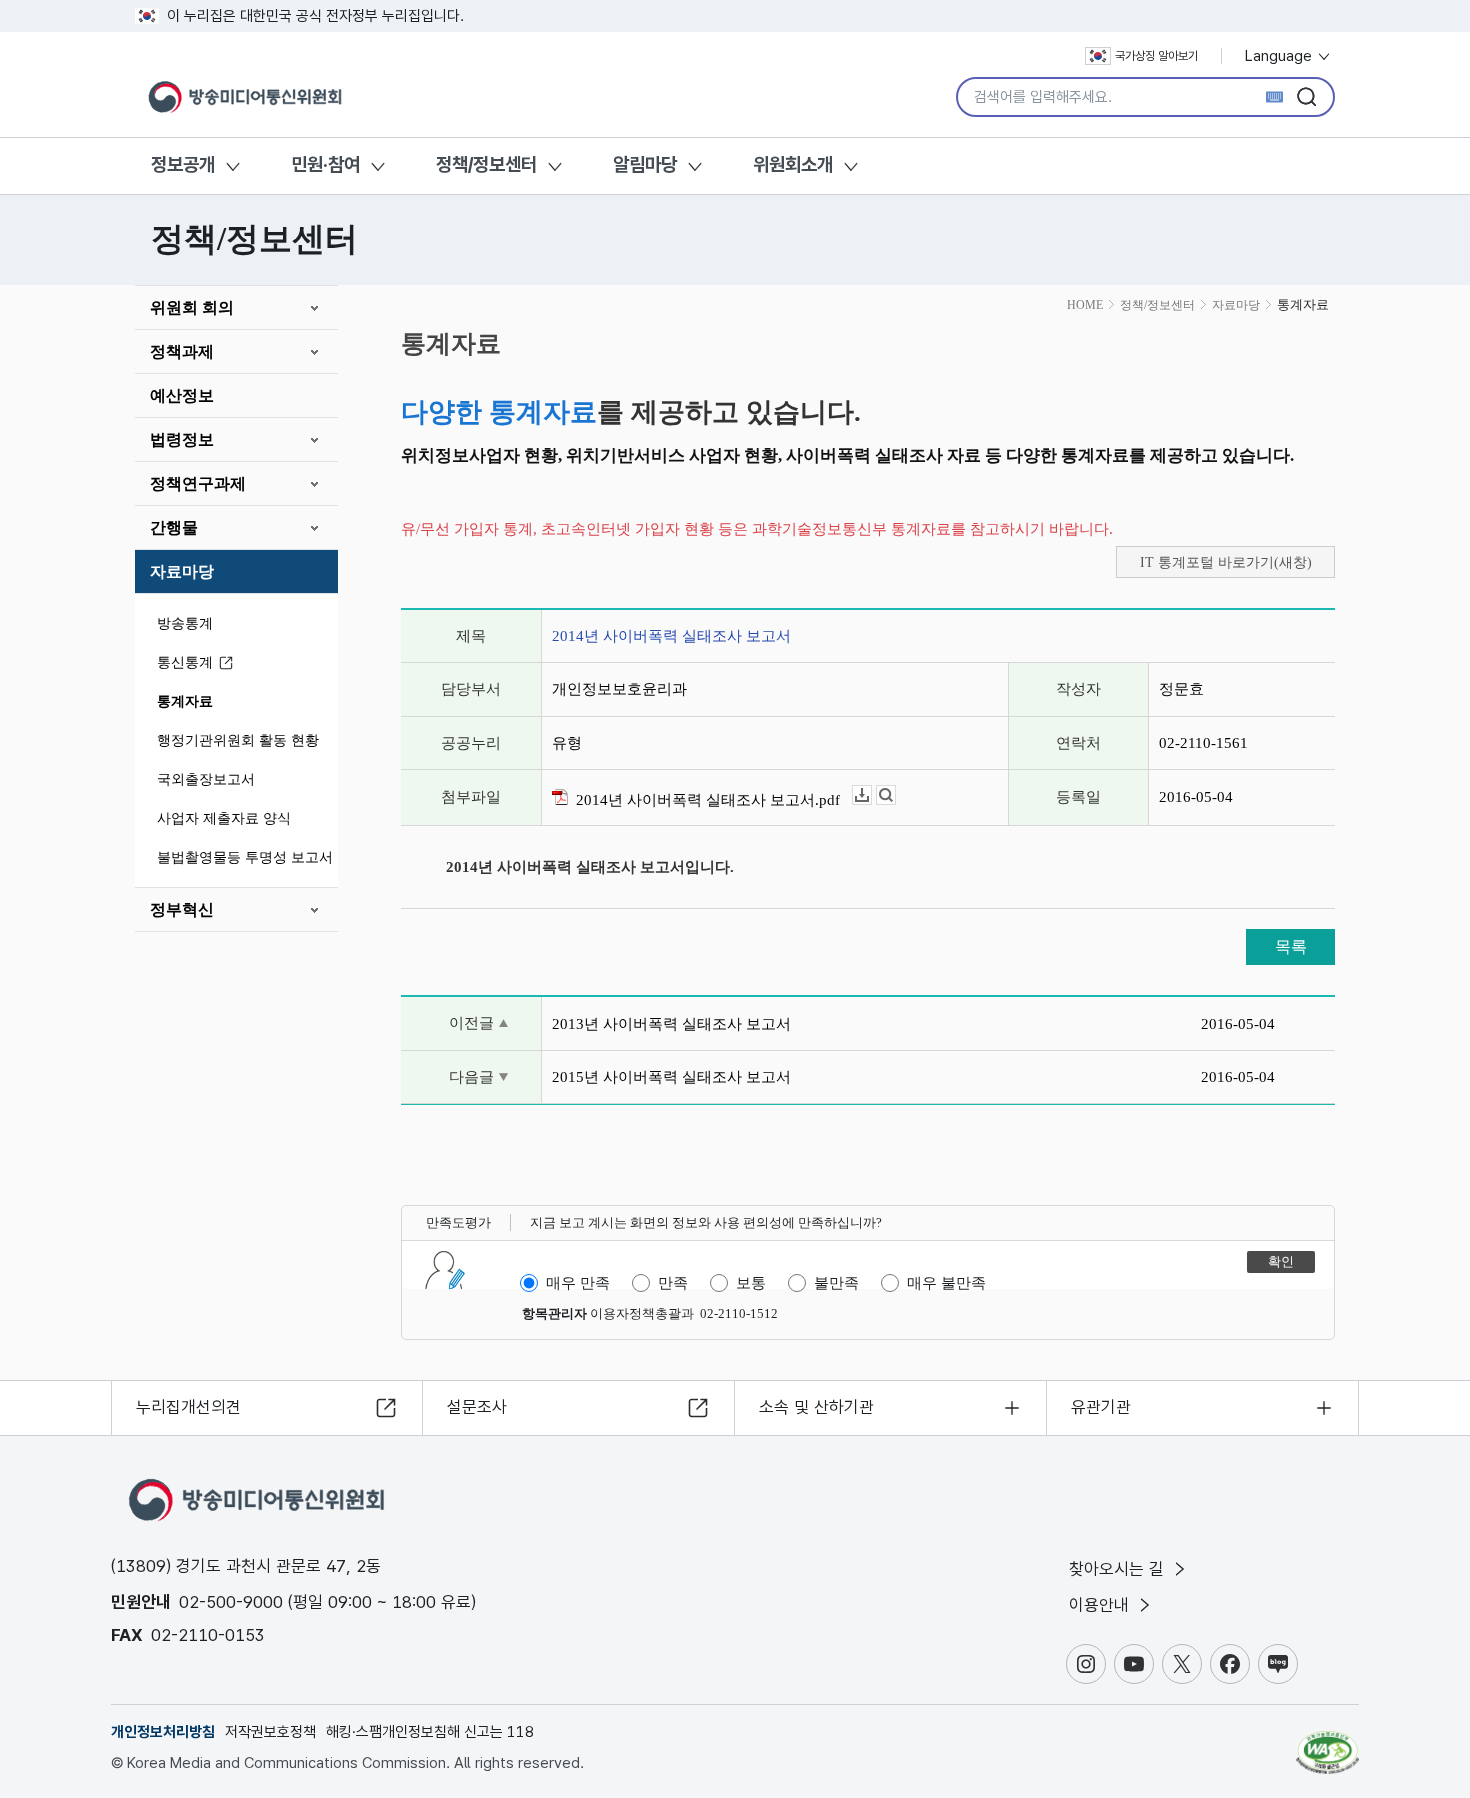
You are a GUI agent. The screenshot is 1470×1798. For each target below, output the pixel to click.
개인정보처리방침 (163, 1732)
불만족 (836, 1283)
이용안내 (1101, 1605)
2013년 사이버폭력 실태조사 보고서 (671, 1024)
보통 (751, 1283)
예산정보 (182, 395)
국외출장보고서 (206, 779)
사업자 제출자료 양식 (224, 818)
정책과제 (182, 351)
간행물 (174, 527)
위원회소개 (793, 164)
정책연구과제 (198, 483)
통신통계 (185, 662)
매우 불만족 (946, 1283)
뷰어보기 (895, 795)
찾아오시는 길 (1119, 1569)
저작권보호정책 (270, 1732)
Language (1280, 56)
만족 (673, 1283)
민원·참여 (325, 164)
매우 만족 (578, 1283)
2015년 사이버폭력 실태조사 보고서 (671, 1077)
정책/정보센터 (486, 164)
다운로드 (871, 795)
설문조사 (477, 1407)
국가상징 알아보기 (1156, 56)
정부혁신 (182, 909)
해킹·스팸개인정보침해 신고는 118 (430, 1732)
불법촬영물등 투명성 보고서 (245, 857)
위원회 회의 (192, 307)
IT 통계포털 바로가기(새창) (1226, 562)
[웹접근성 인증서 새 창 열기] (1327, 1743)
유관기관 (1101, 1407)
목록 (1291, 946)
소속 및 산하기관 (816, 1407)
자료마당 (182, 571)
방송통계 (185, 623)
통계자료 (185, 701)
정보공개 (183, 164)
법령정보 (182, 439)
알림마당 (645, 164)
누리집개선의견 (188, 1407)
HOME (1085, 305)
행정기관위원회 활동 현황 (238, 740)
